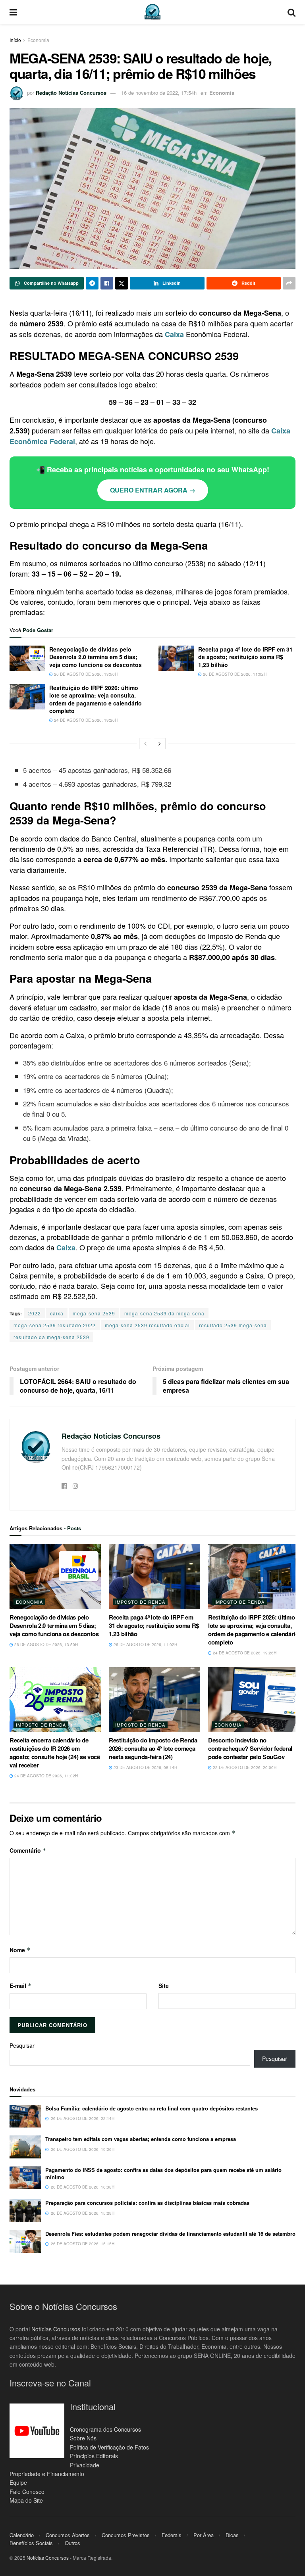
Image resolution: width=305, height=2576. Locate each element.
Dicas (232, 2535)
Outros (72, 2543)
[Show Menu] (13, 12)
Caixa (174, 334)
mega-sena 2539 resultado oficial (147, 1325)
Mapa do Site (26, 2500)
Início (15, 40)
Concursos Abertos (68, 2535)
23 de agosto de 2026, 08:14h (145, 1767)
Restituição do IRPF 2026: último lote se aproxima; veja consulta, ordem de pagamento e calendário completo (96, 699)
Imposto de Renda (140, 1602)
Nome (20, 1950)
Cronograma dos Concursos (105, 2429)
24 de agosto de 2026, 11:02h (45, 1776)
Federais (172, 2535)
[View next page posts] (160, 744)
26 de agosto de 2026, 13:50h (85, 674)
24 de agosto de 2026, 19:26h (85, 720)
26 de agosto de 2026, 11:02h (234, 674)
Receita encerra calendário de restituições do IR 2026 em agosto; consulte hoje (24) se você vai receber (55, 1753)
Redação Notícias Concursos (71, 93)
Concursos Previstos (126, 2535)
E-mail (21, 1986)
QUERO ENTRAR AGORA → (153, 490)
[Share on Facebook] (107, 283)
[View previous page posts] (145, 744)
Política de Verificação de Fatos (109, 2447)
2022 (35, 1313)
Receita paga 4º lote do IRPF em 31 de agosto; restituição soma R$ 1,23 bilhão (245, 657)
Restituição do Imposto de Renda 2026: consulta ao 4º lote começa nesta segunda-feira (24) (153, 1748)
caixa (57, 1313)
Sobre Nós (83, 2438)
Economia (38, 40)
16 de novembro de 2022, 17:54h (159, 93)
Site (164, 1986)
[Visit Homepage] (152, 12)
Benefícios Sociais (31, 2543)
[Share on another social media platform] (289, 283)
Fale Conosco (27, 2491)
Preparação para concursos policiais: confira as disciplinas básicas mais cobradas (147, 2203)
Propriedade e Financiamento (47, 2474)
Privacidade (85, 2465)
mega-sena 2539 (94, 1313)
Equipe (18, 2482)
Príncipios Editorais (94, 2456)
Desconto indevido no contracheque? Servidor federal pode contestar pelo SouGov (250, 1748)
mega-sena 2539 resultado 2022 (55, 1325)
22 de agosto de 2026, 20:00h (244, 1767)
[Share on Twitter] (122, 283)
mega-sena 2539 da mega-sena (164, 1313)
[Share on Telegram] (92, 283)
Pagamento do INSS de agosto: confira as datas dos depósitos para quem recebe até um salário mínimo (163, 2173)
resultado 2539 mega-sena (233, 1325)
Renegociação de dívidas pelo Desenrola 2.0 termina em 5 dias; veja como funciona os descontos (96, 657)
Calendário (22, 2535)
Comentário (28, 1850)
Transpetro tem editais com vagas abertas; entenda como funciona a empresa (141, 2139)
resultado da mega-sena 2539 (51, 1337)
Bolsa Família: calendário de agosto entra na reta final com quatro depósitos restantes (152, 2108)
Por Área (204, 2535)
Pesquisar (22, 2045)
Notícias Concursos (56, 2329)
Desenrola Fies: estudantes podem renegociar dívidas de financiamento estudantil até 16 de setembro (170, 2234)
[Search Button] (291, 12)
